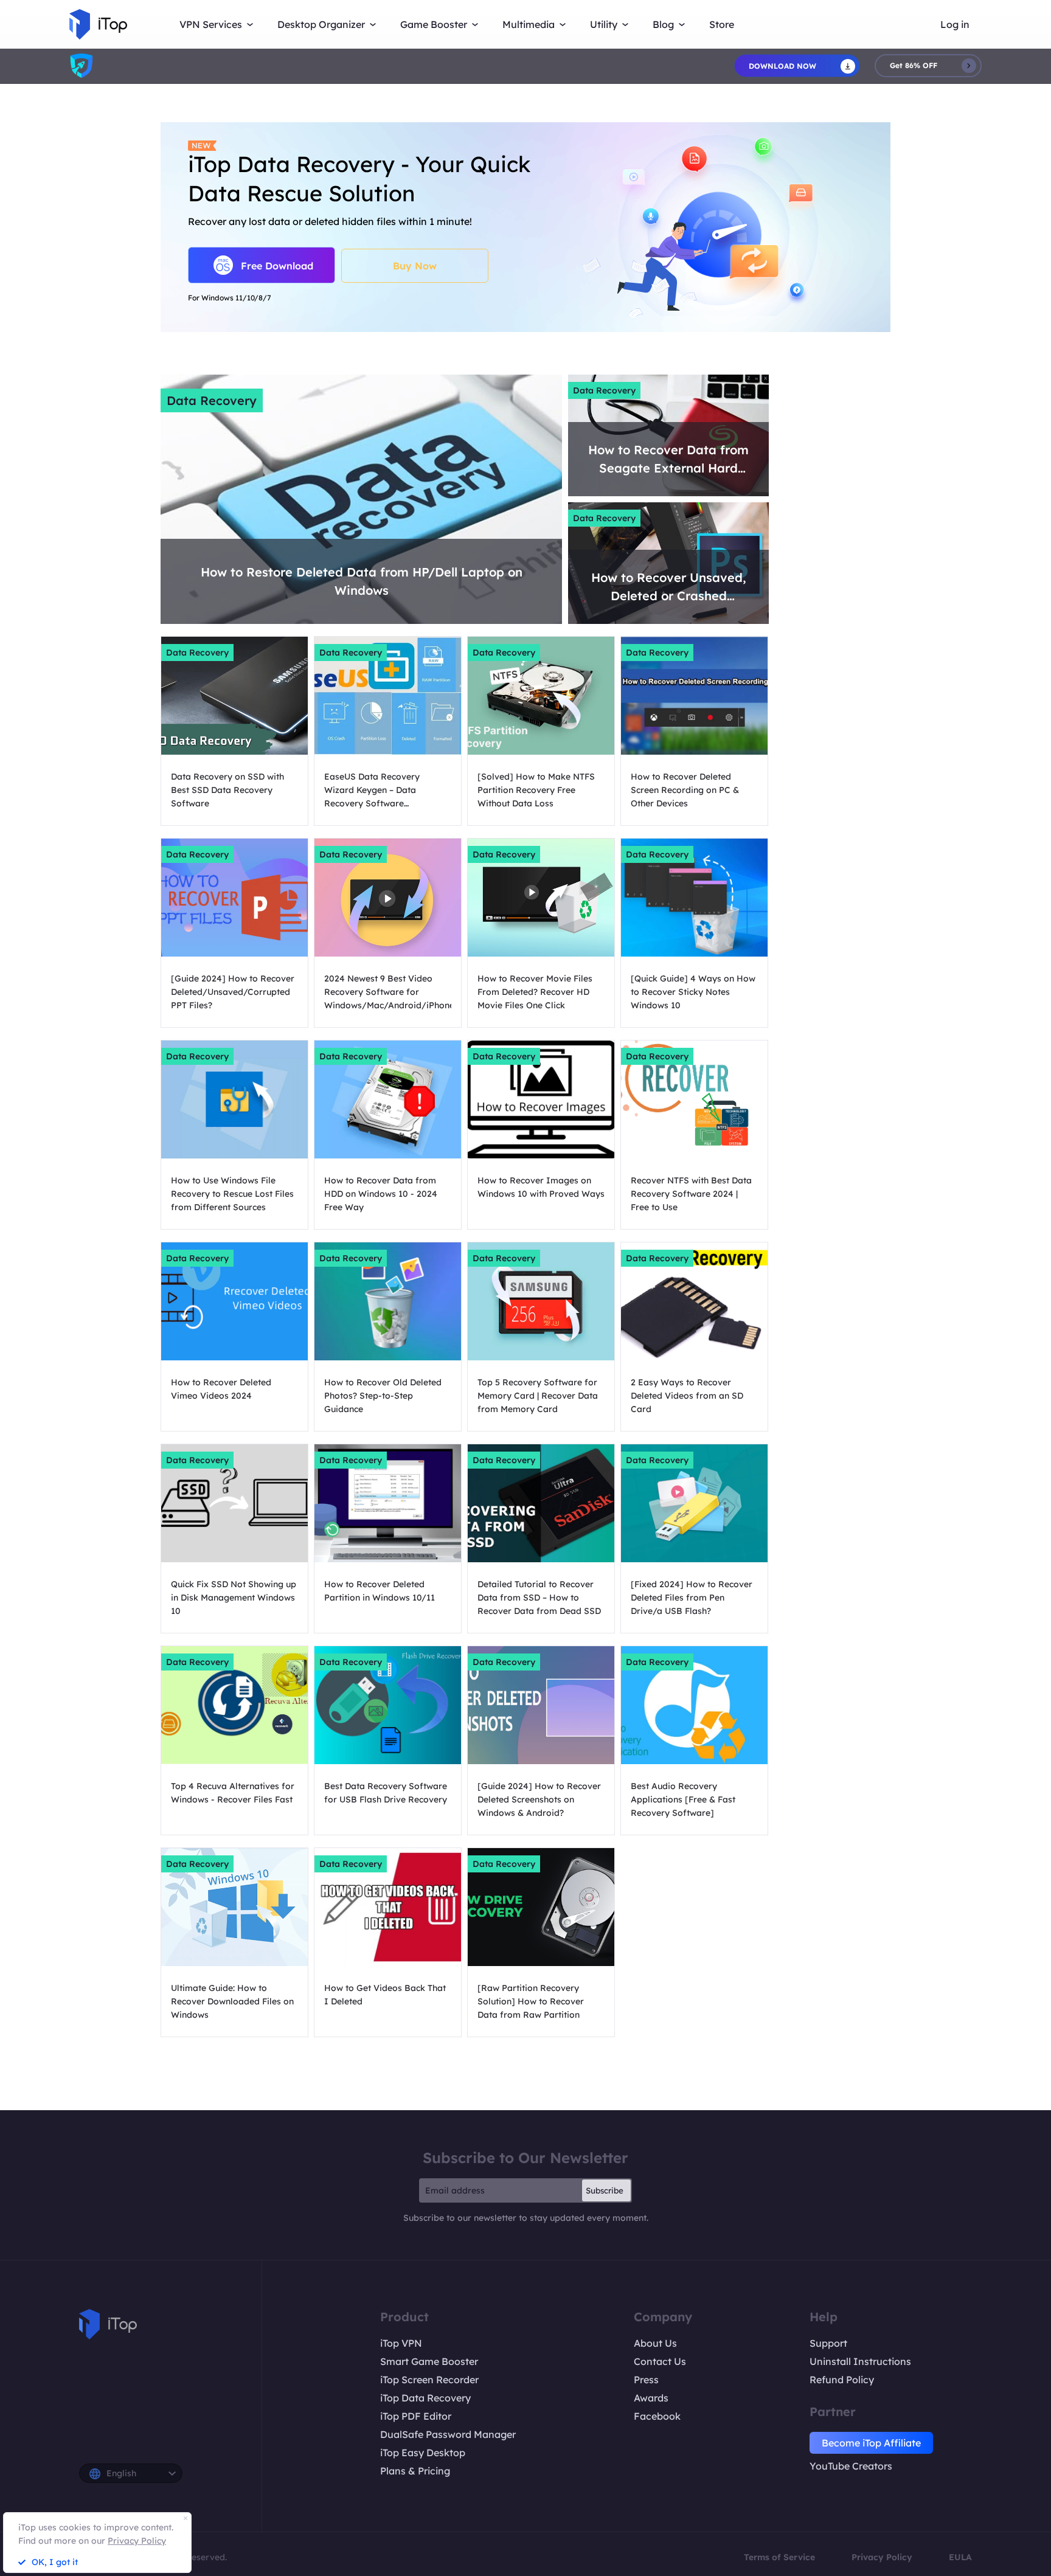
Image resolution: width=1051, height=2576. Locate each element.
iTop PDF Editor (416, 2416)
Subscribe (605, 2190)
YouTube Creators (851, 2466)
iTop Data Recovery (425, 2398)
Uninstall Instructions (860, 2361)
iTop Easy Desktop (423, 2453)
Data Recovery (212, 400)
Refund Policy (842, 2380)
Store (722, 24)
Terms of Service (779, 2557)
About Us (655, 2343)
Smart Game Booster (429, 2361)
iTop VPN (401, 2343)
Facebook (657, 2416)
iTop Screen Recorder (429, 2380)
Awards (651, 2398)
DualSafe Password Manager (448, 2434)
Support (828, 2343)
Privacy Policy (882, 2557)
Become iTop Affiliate (871, 2443)
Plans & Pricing (415, 2471)
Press (646, 2380)
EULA (960, 2557)
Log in (955, 24)
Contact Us (660, 2361)
